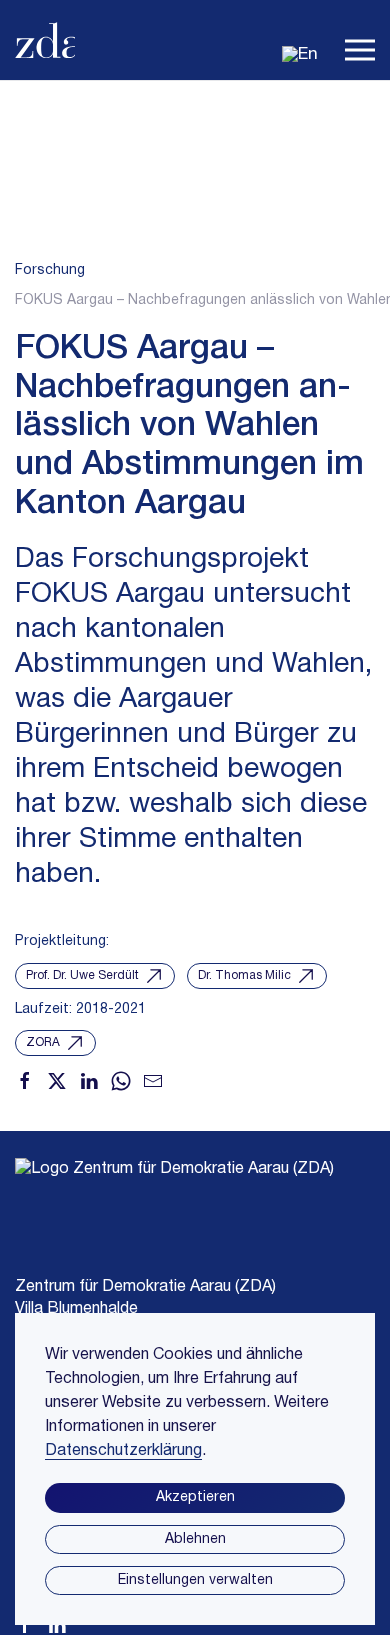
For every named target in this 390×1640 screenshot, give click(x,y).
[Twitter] (57, 1079)
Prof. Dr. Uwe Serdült (82, 975)
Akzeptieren (195, 1497)
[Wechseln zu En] (300, 54)
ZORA (43, 1042)
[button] (360, 40)
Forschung (50, 270)
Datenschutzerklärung (123, 1451)
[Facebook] (25, 1079)
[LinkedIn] (89, 1079)
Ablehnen (195, 1539)
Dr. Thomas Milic (244, 975)
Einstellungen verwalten (195, 1580)
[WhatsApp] (121, 1079)
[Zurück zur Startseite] (45, 40)
